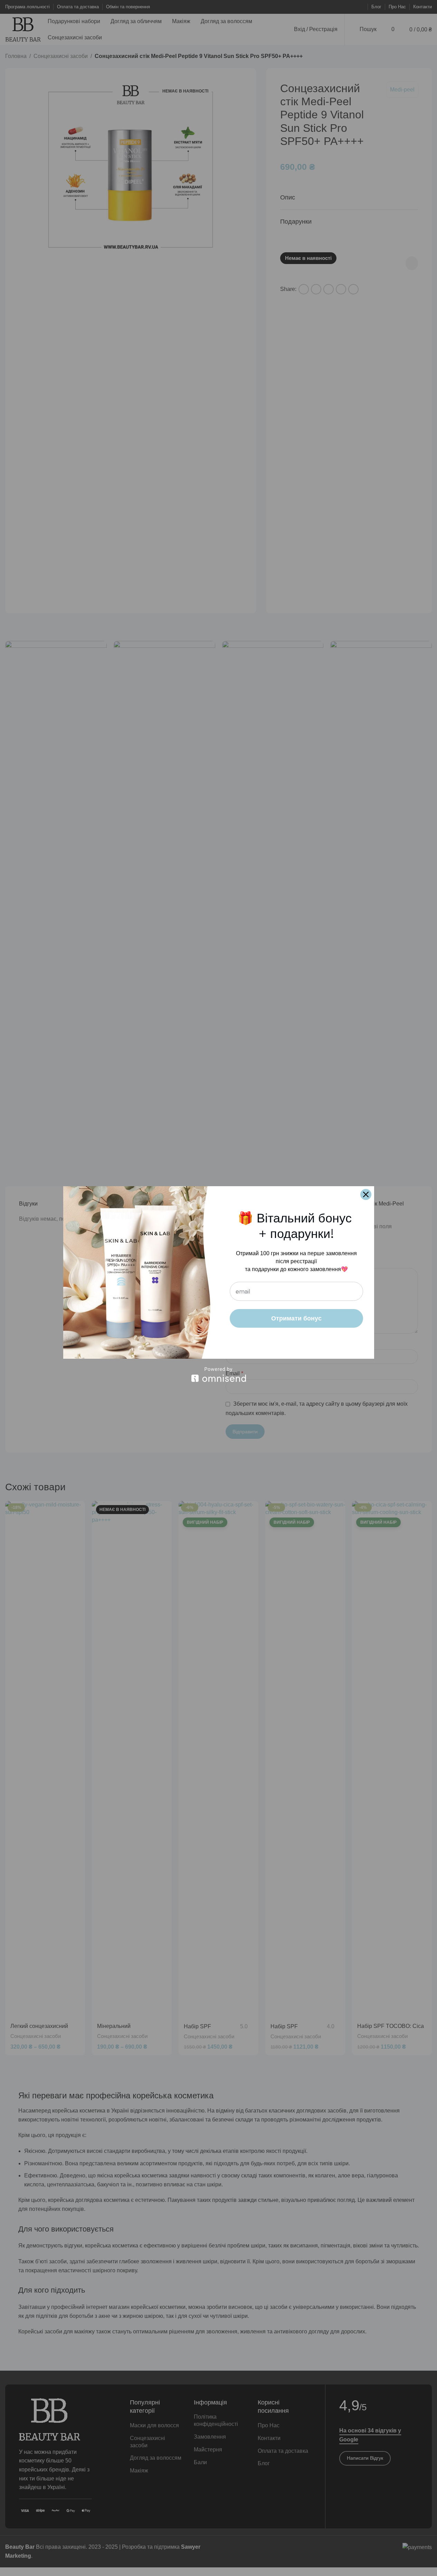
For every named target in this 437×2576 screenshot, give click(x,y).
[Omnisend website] (219, 1374)
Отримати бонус (296, 1318)
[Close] (366, 1194)
